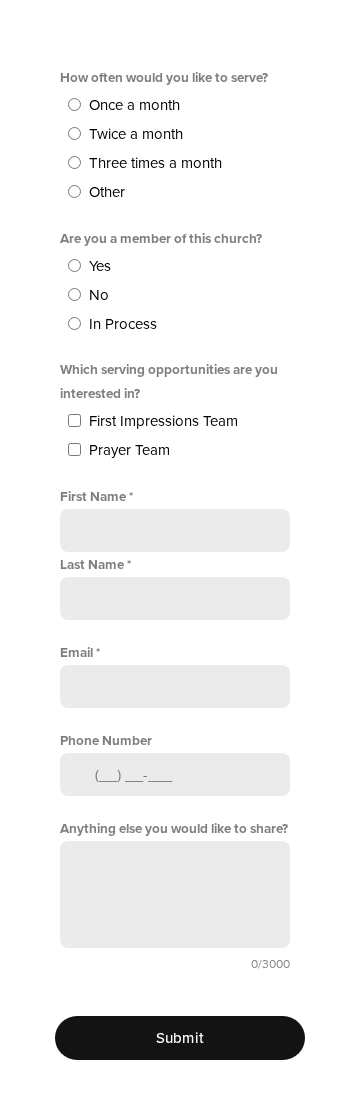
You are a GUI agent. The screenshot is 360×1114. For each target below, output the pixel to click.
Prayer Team (129, 450)
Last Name (92, 565)
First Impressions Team (163, 421)
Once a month (134, 105)
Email (76, 653)
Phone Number (106, 741)
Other (107, 192)
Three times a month (155, 163)
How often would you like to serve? (164, 78)
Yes (100, 266)
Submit (180, 1038)
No (99, 295)
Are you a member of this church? (161, 239)
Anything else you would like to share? (174, 829)
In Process (123, 324)
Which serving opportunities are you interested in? (169, 382)
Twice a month (136, 134)
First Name (93, 497)
